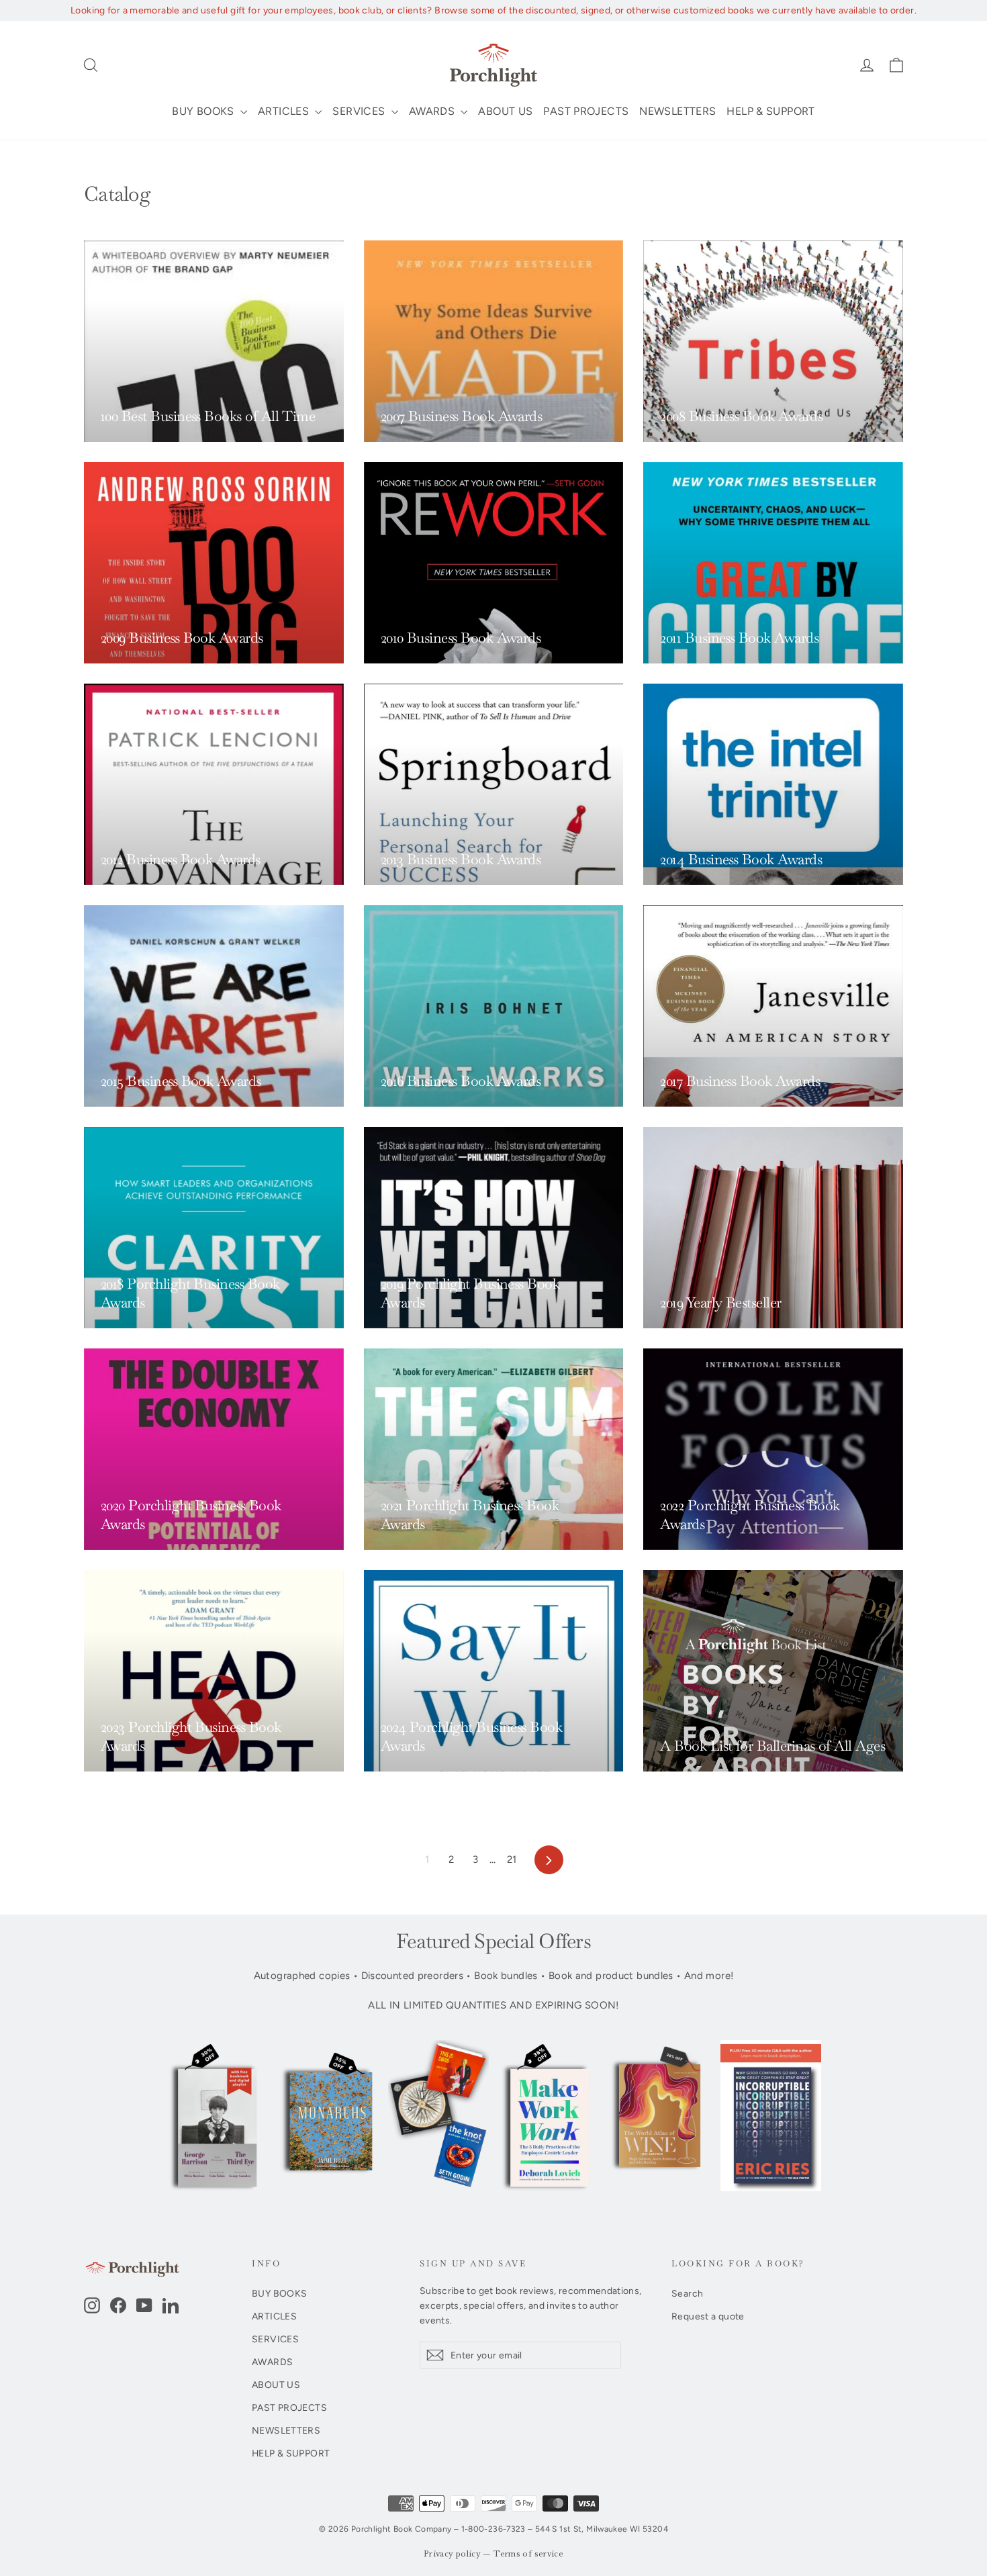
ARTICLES (285, 111)
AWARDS (433, 111)
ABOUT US (505, 111)
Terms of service (528, 2554)
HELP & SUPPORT (770, 111)
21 (512, 1859)
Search (687, 2293)
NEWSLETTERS (677, 111)
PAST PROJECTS (586, 111)
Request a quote (708, 2316)
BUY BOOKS (204, 111)
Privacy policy (452, 2554)
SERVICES (360, 111)
